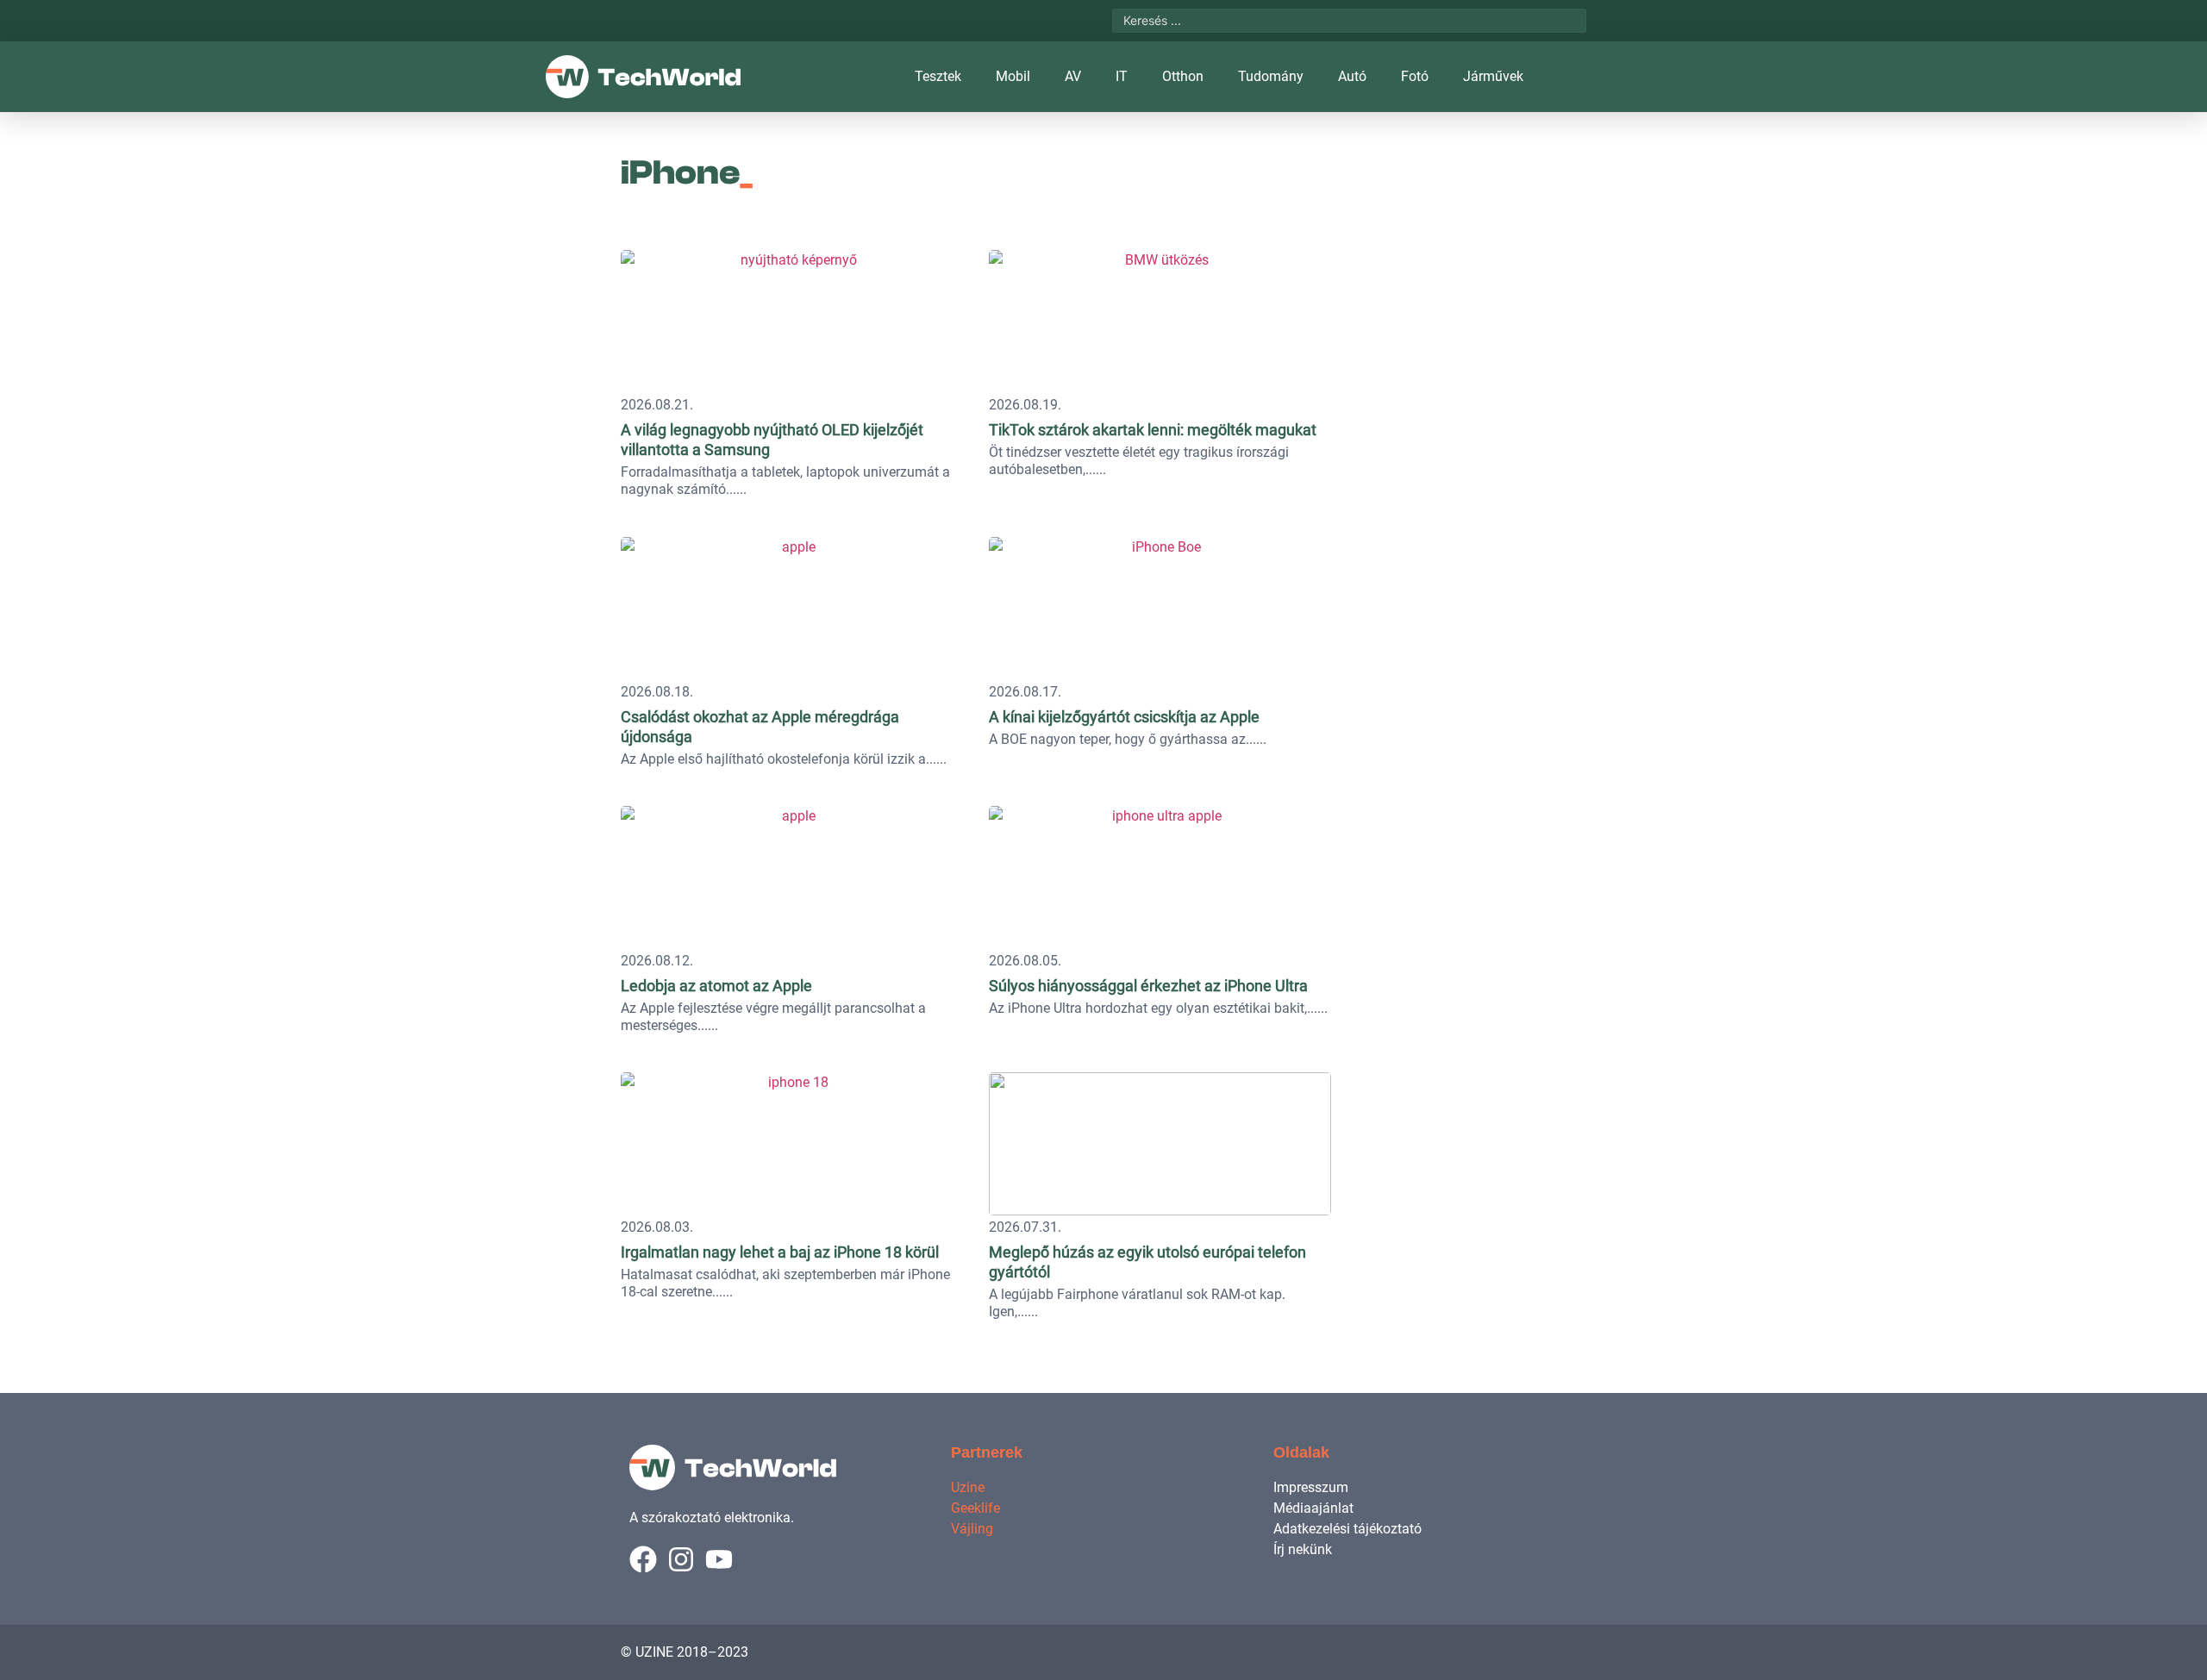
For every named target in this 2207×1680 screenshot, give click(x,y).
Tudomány (1271, 76)
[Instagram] (681, 1559)
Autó (1352, 76)
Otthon (1183, 76)
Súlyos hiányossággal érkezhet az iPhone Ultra (1148, 986)
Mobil (1013, 76)
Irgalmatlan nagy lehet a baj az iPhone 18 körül (780, 1252)
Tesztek (938, 76)
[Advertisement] (1467, 349)
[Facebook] (643, 1559)
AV (1073, 76)
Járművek (1493, 76)
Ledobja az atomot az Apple (716, 986)
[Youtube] (719, 1559)
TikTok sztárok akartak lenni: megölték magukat (1153, 430)
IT (1122, 76)
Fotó (1415, 76)
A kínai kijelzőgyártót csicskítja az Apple (1124, 717)
